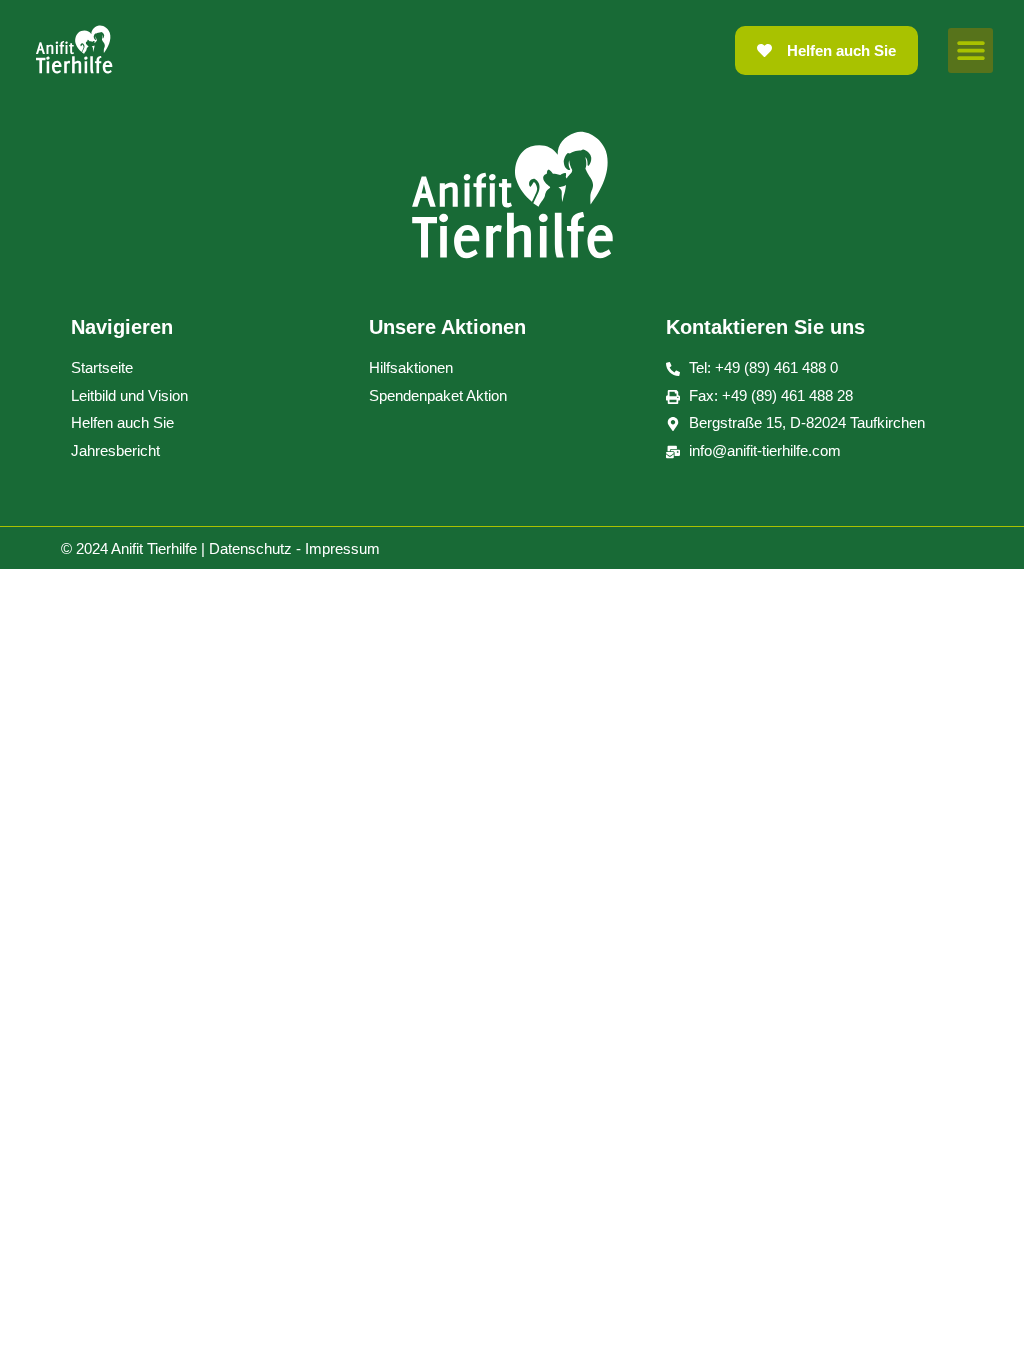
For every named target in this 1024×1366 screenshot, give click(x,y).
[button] (970, 50)
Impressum (342, 548)
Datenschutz (250, 548)
